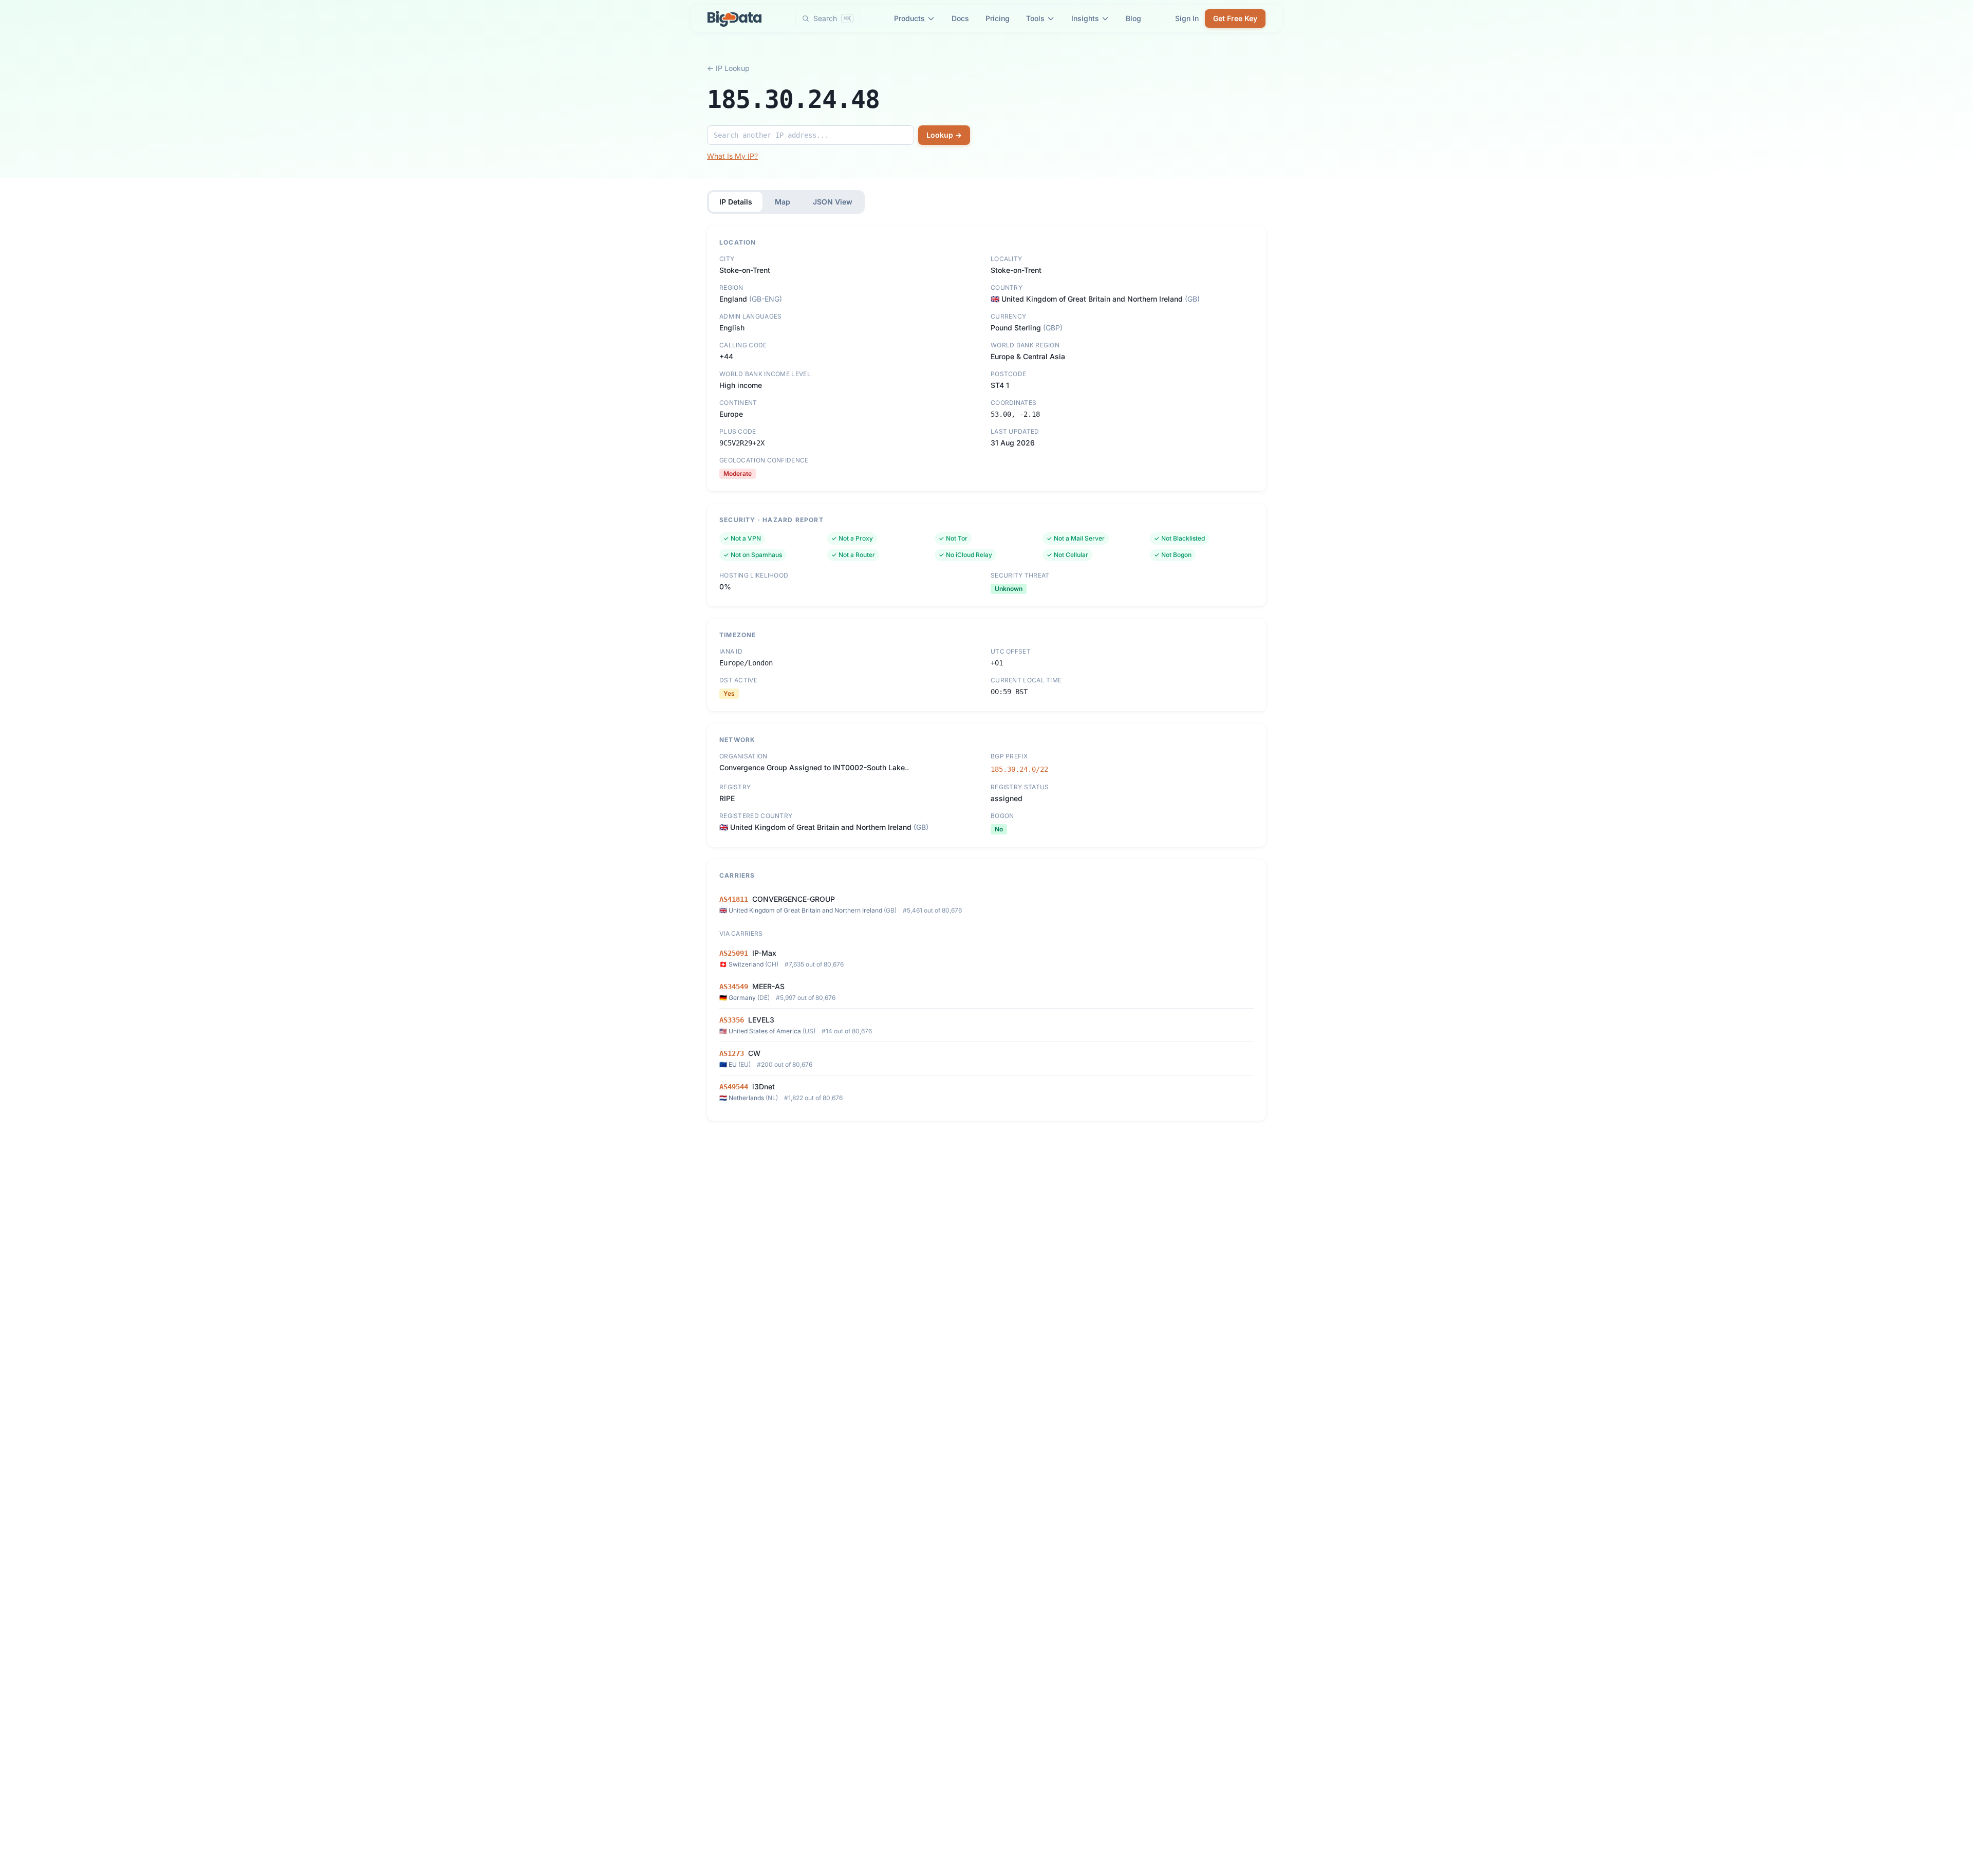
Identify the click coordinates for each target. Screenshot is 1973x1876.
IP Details (736, 202)
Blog (1133, 18)
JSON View (833, 202)
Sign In (1187, 18)
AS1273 (732, 1053)
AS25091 (734, 953)
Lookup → (944, 135)
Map (783, 202)
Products (909, 18)
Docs (960, 18)
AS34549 (734, 987)
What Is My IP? (732, 156)
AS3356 (732, 1020)
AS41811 (734, 899)
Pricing (998, 18)
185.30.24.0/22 (1019, 769)
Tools (1035, 18)
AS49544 (734, 1087)
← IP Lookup (728, 68)
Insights (1085, 18)
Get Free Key (1235, 18)
